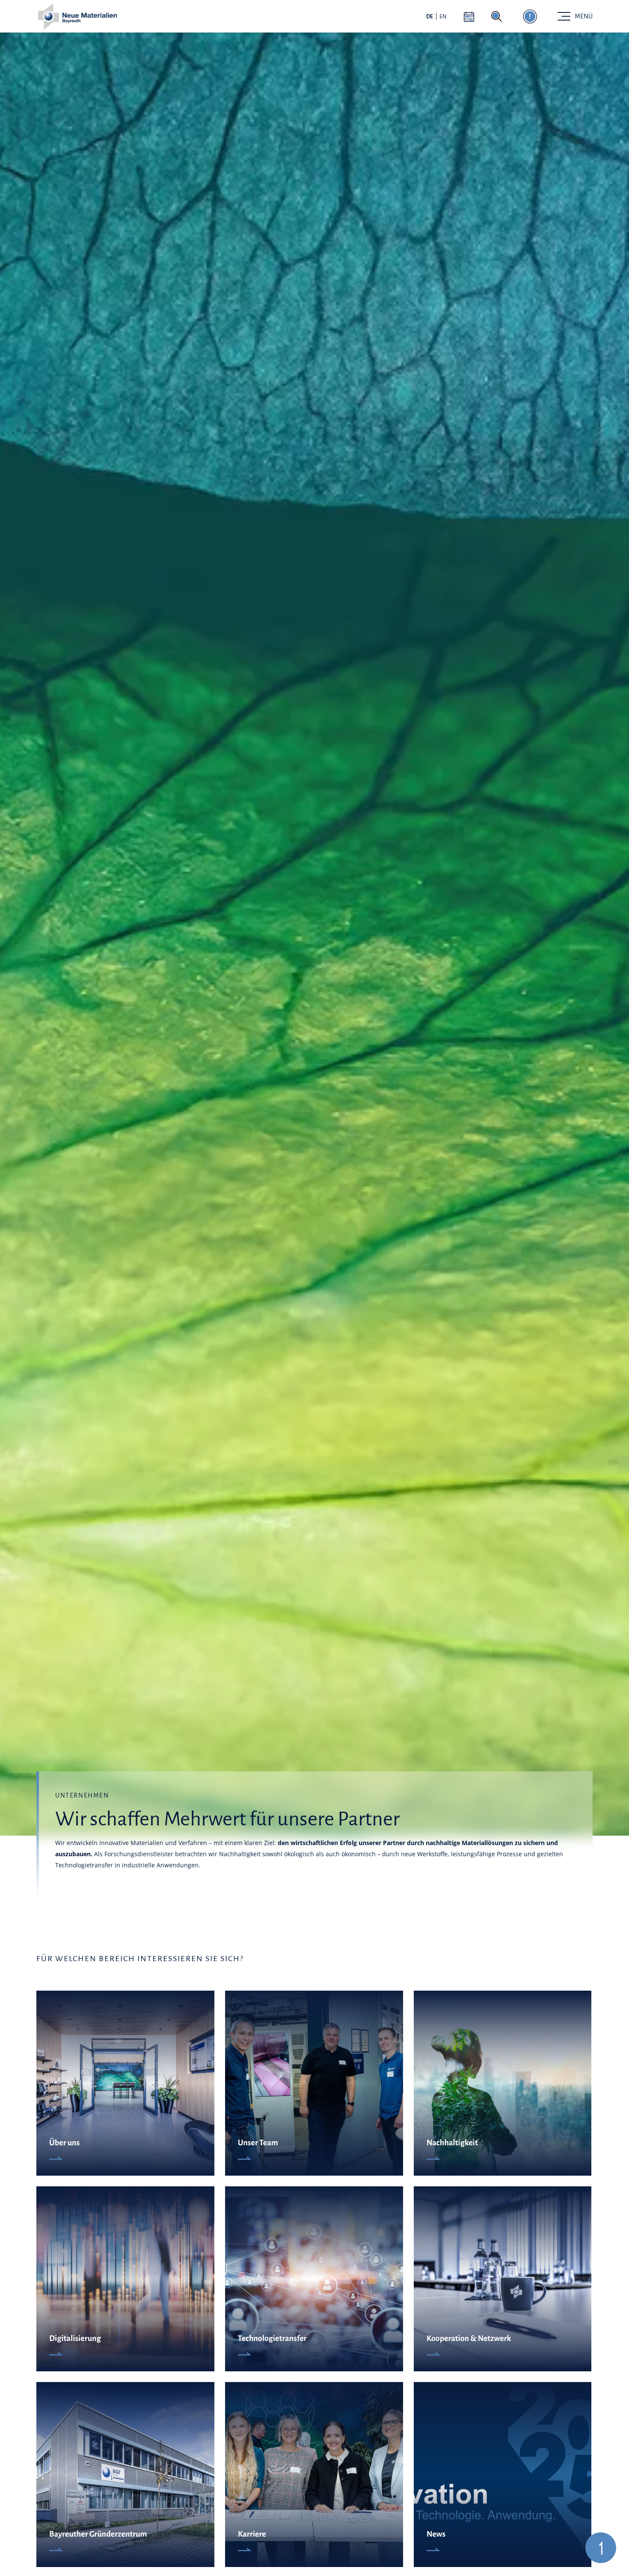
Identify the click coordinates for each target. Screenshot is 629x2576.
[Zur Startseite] (77, 16)
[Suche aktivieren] (497, 16)
